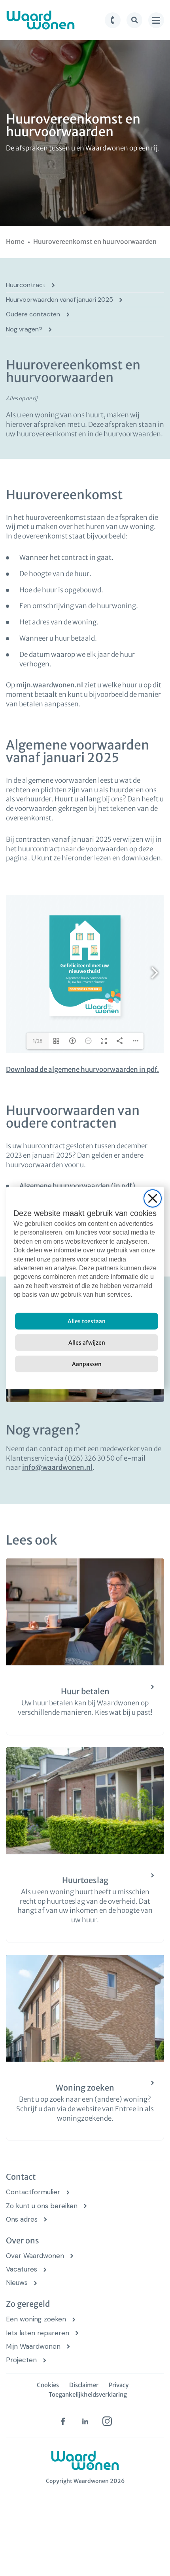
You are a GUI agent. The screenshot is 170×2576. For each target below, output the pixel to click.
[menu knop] (156, 20)
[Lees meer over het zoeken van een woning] (85, 2048)
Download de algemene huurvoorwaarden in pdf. (82, 1069)
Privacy (119, 2385)
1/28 (38, 1041)
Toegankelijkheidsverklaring (88, 2394)
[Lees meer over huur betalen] (85, 1647)
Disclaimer (84, 2385)
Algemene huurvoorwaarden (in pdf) (77, 1186)
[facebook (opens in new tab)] (63, 2421)
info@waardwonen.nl (57, 1467)
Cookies (48, 2385)
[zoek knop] (134, 20)
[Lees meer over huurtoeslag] (85, 1845)
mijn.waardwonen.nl (50, 685)
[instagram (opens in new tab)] (107, 2421)
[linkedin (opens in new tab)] (85, 2421)
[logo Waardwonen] (41, 20)
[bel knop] (113, 20)
